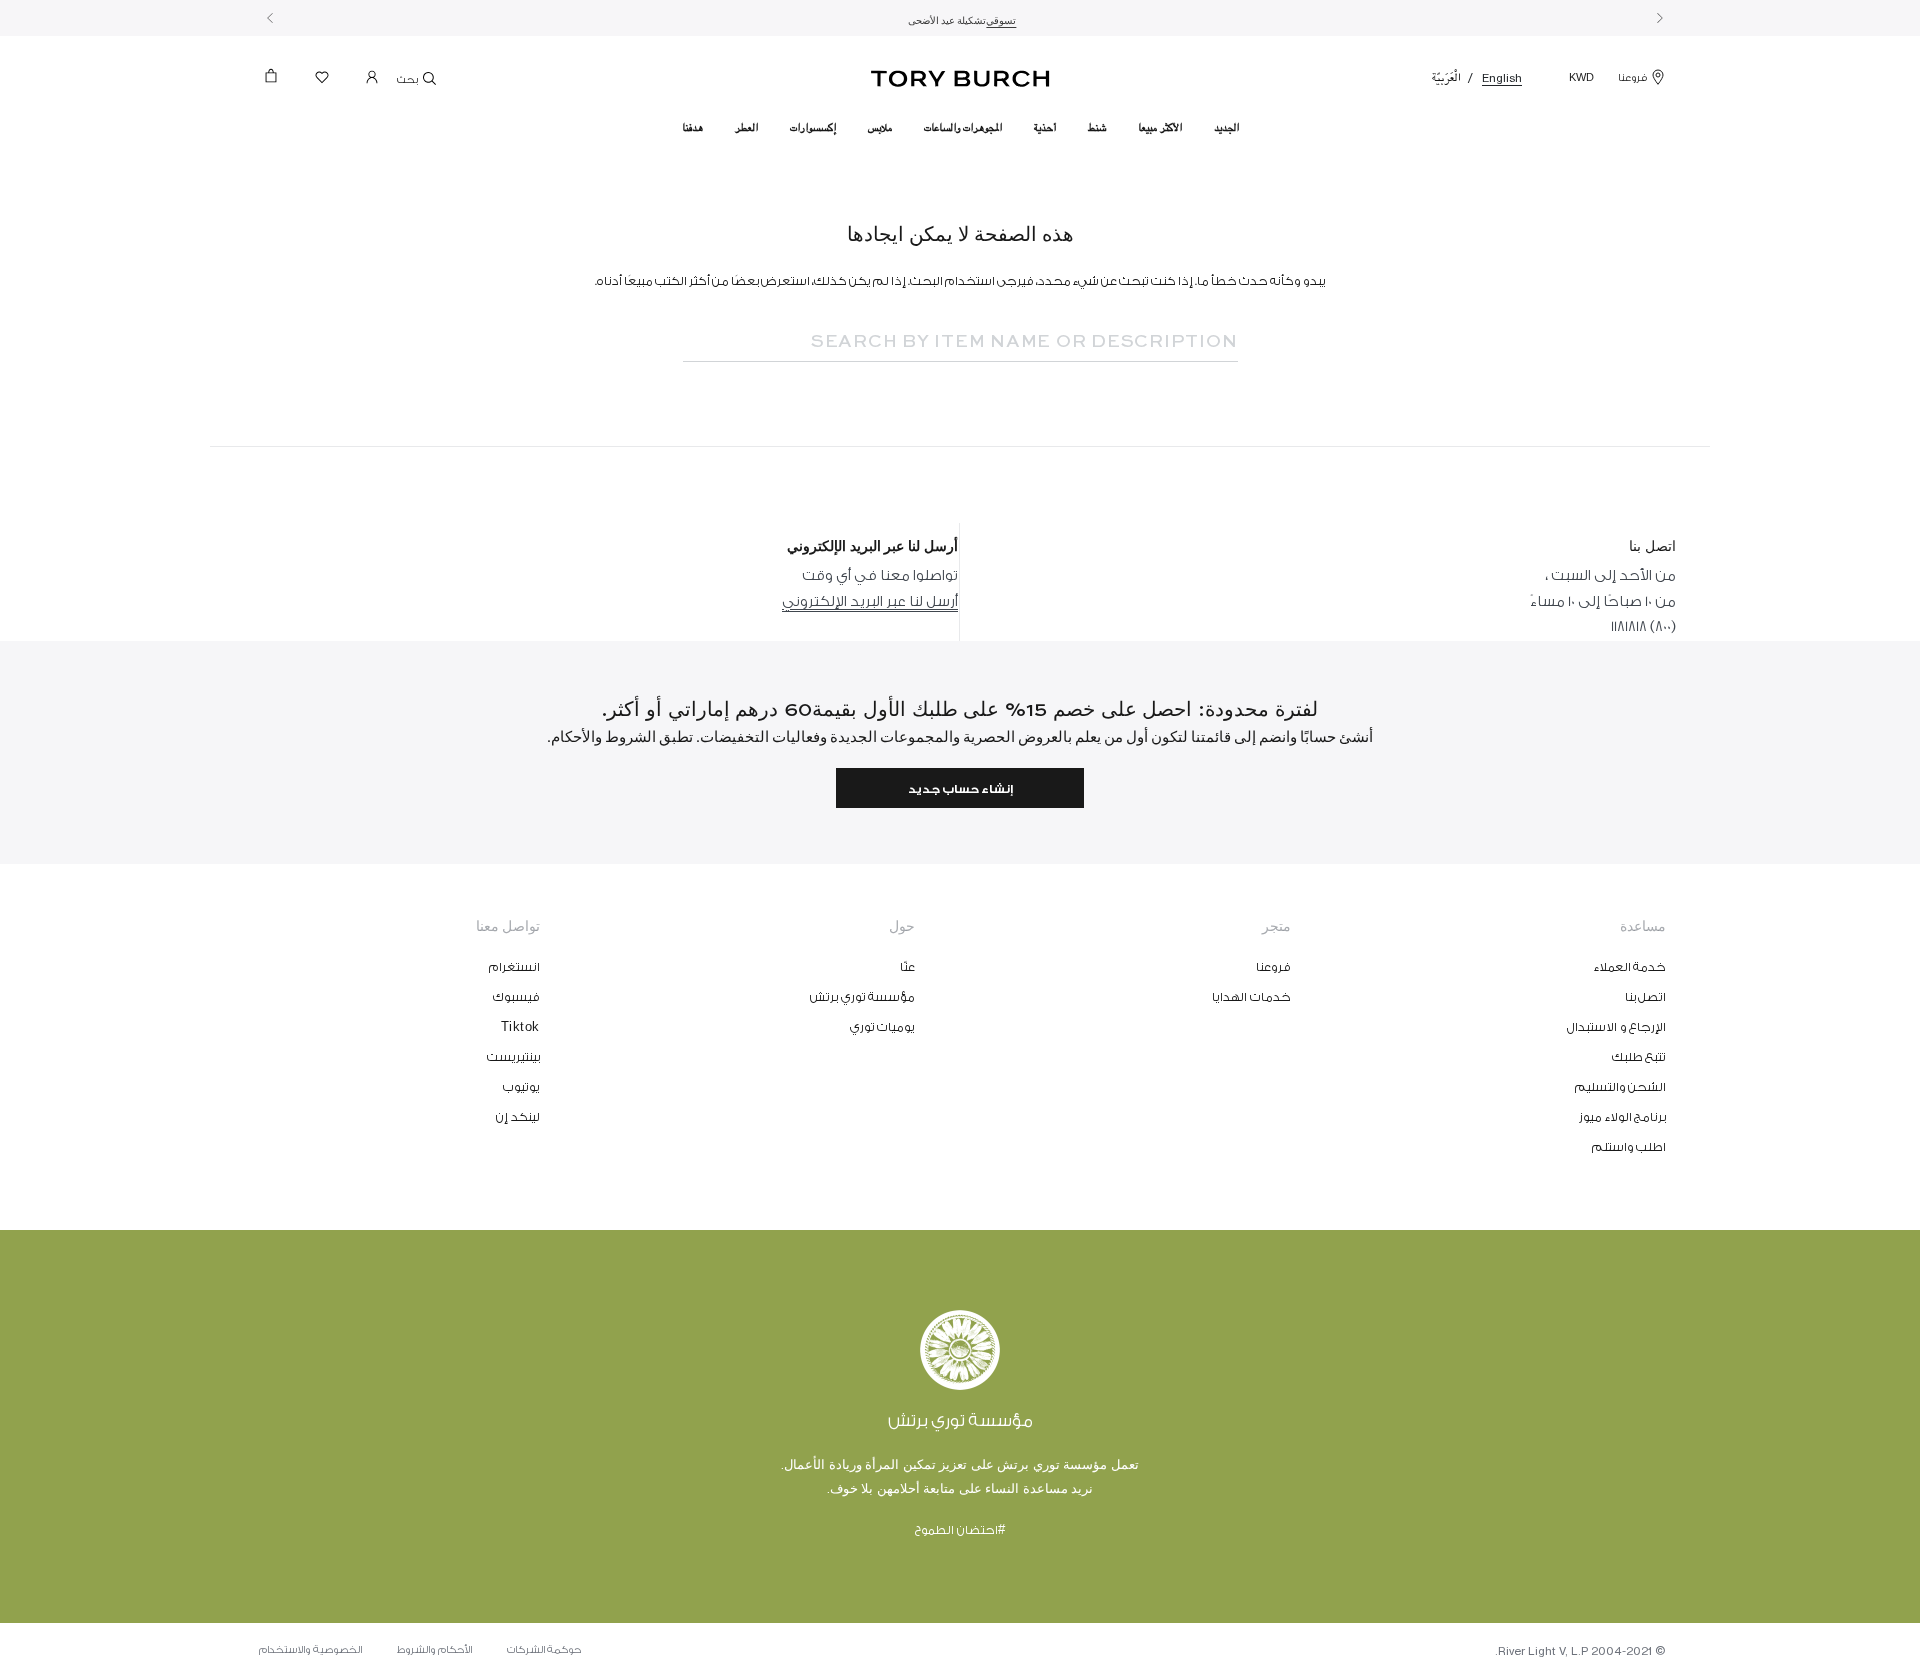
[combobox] (988, 342)
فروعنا (1632, 78)
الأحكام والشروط (434, 1650)
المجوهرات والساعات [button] (963, 128)
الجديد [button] (1226, 128)
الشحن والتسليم (1621, 1087)
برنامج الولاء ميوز (1622, 1117)
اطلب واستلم (1629, 1147)
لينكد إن (518, 1117)
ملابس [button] (880, 128)
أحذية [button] (1045, 128)
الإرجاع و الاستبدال (1616, 1027)
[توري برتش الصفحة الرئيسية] (960, 75)
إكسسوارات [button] (813, 128)
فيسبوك (516, 997)
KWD (1581, 78)
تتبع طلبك (1639, 1057)
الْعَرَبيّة (1446, 78)
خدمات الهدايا (1251, 997)
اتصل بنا (1646, 997)
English (1502, 78)
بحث (408, 80)
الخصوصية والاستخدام (310, 1650)
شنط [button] (1097, 128)
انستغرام (514, 967)
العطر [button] (746, 128)
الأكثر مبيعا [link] (1160, 128)
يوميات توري (883, 1027)
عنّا (907, 967)
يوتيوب (521, 1087)
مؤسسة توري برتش (862, 997)
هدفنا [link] (692, 128)
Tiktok (520, 1027)
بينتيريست (513, 1057)
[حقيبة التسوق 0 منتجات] (279, 81)
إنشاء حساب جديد (960, 789)
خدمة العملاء (1630, 967)
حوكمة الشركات (544, 1650)
